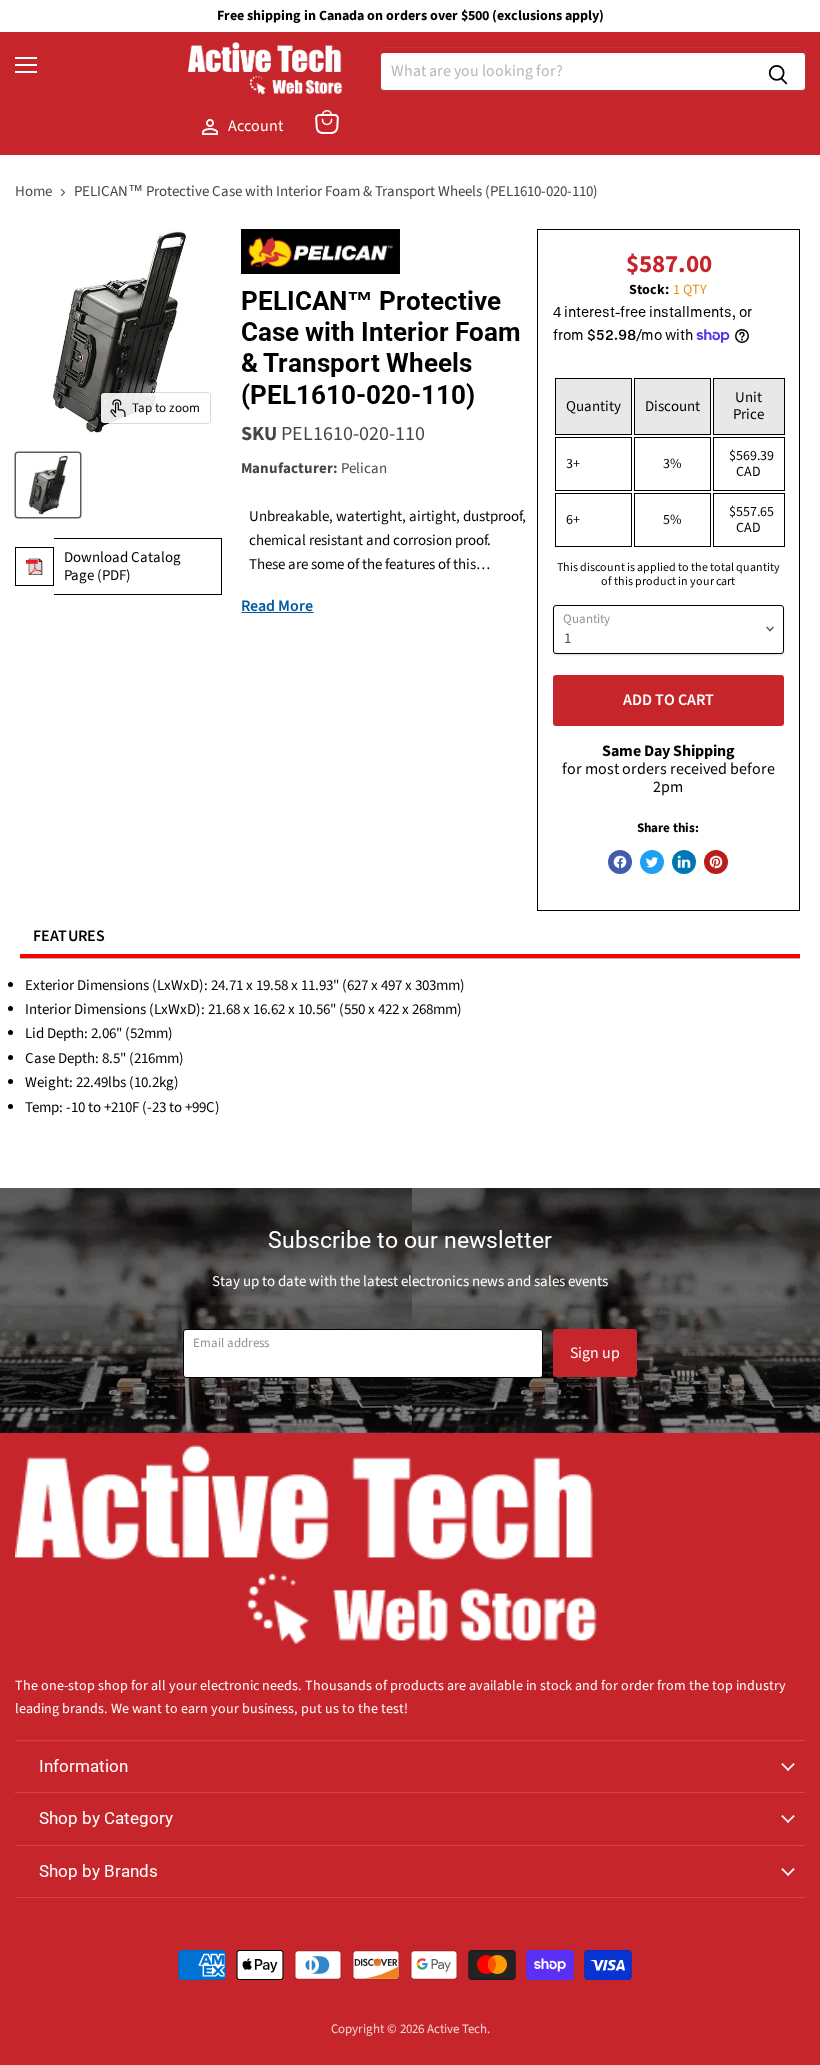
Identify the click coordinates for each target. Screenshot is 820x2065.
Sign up (595, 1353)
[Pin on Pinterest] (716, 862)
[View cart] (327, 122)
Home (33, 191)
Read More (277, 606)
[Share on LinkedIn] (684, 862)
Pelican (364, 468)
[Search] (778, 71)
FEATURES (69, 936)
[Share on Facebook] (620, 862)
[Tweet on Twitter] (652, 862)
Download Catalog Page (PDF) (122, 566)
